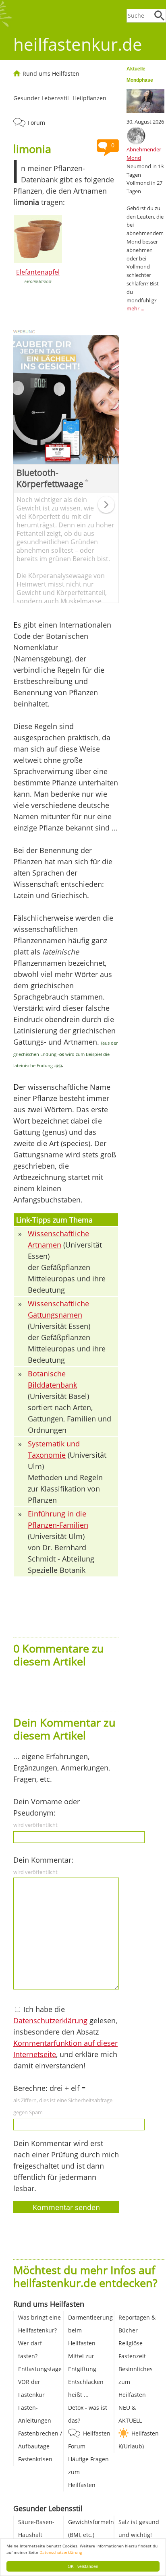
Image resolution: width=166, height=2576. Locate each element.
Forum (36, 123)
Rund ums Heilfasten (51, 73)
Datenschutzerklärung (61, 2552)
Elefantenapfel (38, 272)
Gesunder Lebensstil (41, 98)
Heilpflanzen (89, 98)
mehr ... (135, 308)
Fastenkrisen (35, 2459)
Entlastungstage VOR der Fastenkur (40, 2382)
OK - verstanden (83, 2566)
